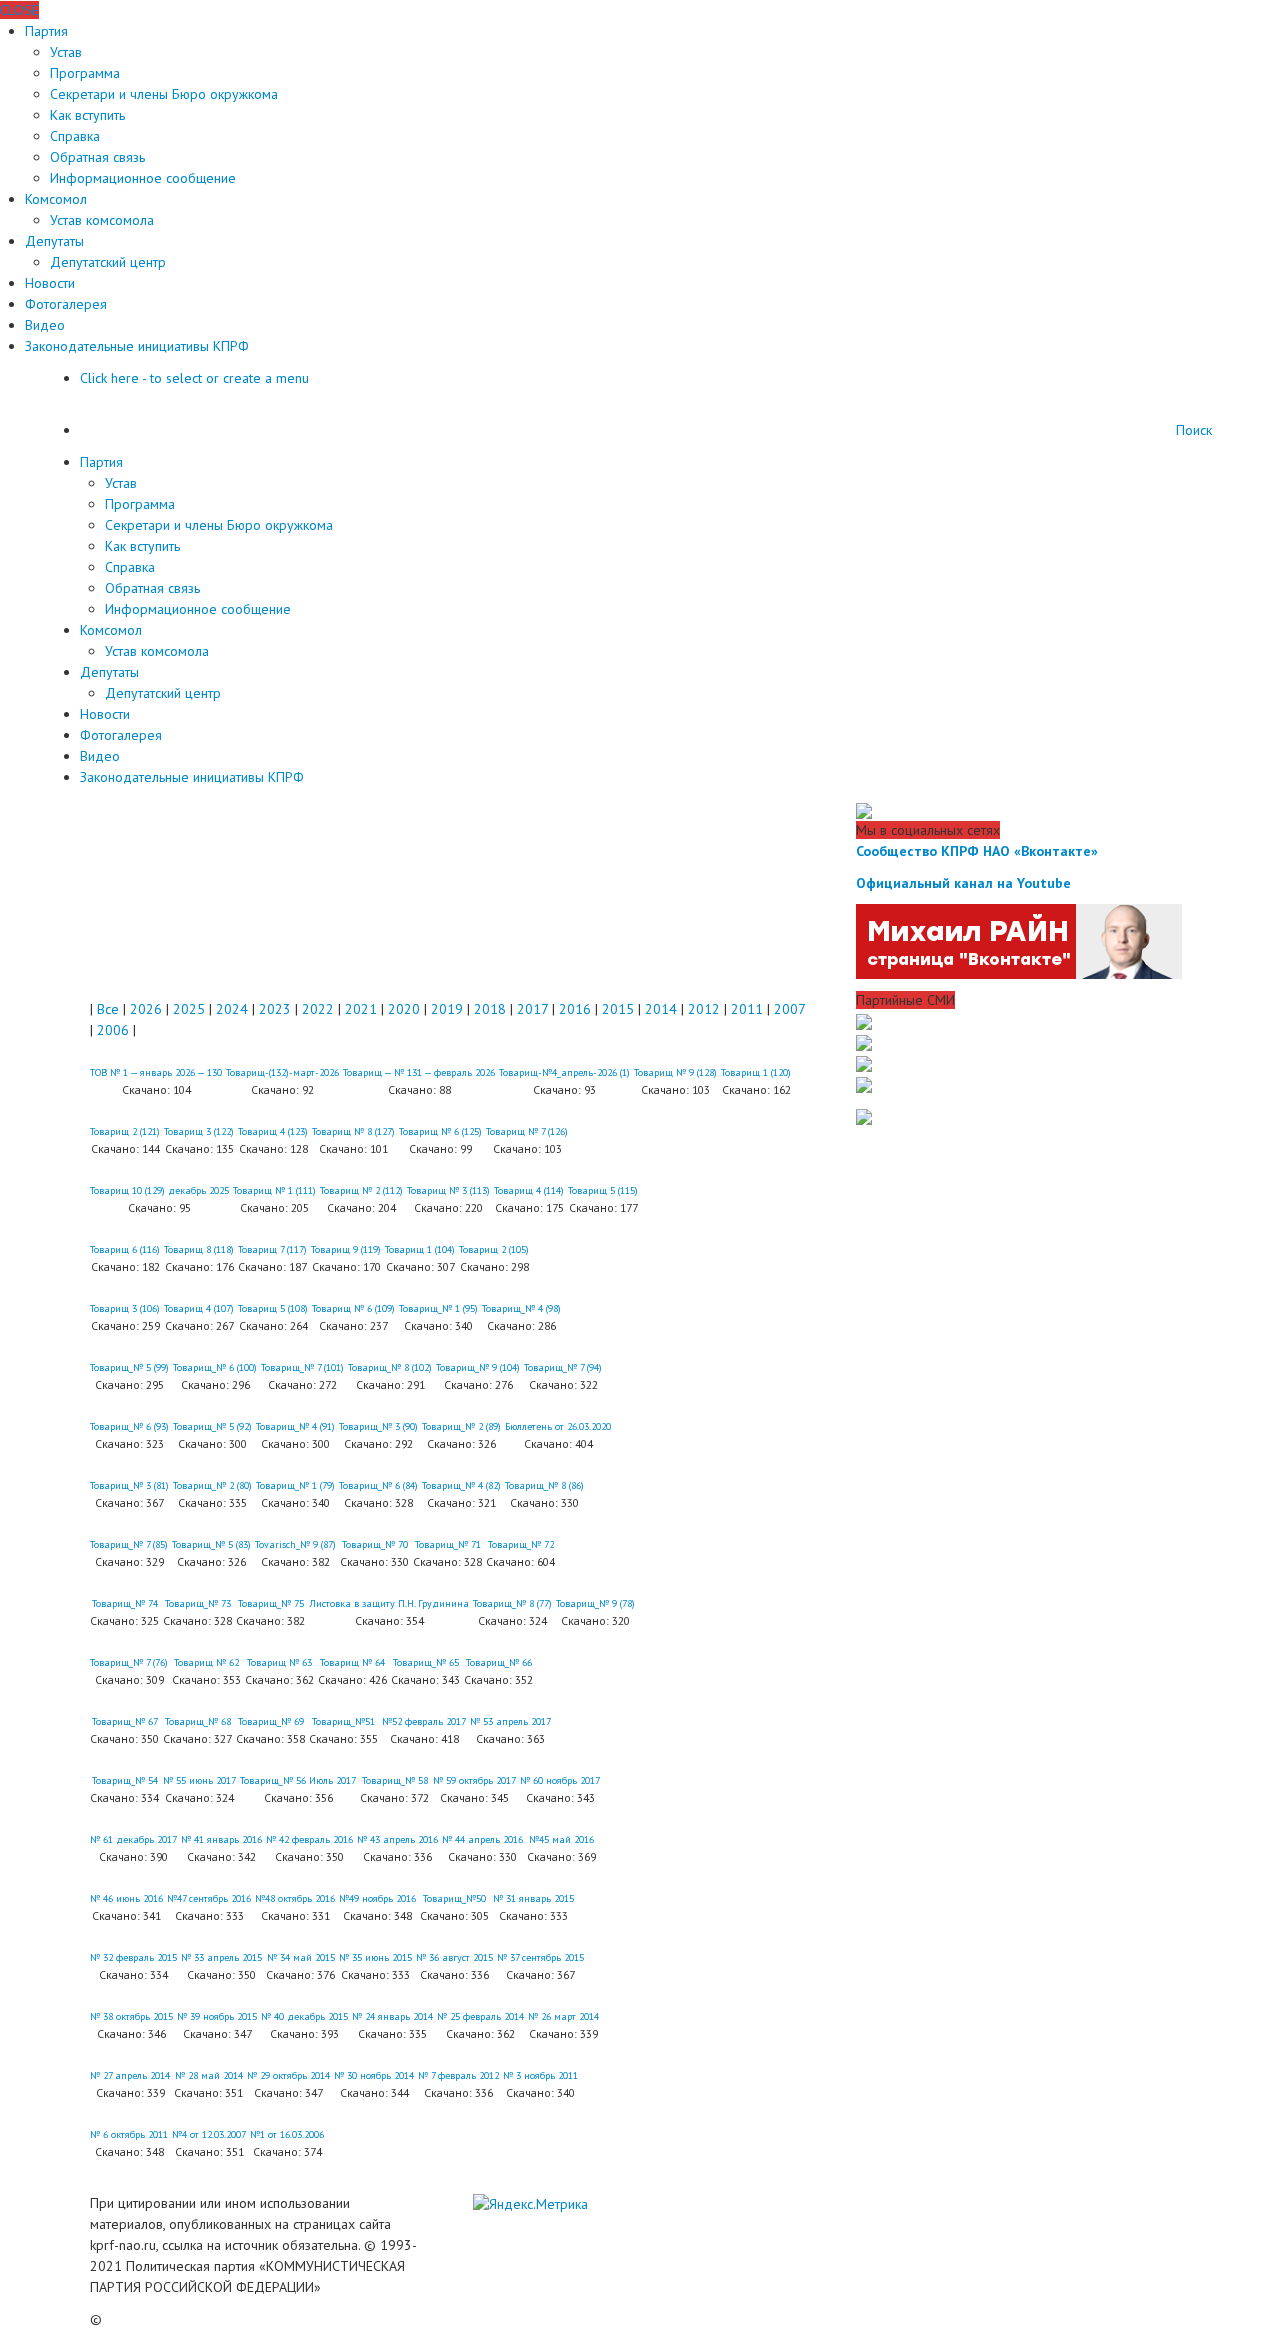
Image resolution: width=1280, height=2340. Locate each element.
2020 (404, 1009)
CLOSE (19, 10)
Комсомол (56, 199)
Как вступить (87, 115)
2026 (146, 1009)
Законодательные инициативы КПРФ (137, 346)
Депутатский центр (108, 262)
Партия (46, 31)
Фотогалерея (66, 304)
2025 (189, 1009)
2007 (789, 1009)
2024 (232, 1009)
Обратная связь (97, 157)
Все (108, 1009)
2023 (275, 1009)
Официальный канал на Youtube (963, 883)
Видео (45, 325)
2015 (618, 1009)
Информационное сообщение (143, 178)
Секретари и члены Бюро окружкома (164, 94)
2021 (361, 1009)
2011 (747, 1009)
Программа (85, 73)
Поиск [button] (1194, 430)
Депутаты (54, 241)
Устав (66, 52)
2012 (704, 1009)
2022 (318, 1009)
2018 (490, 1009)
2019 (447, 1009)
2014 (661, 1009)
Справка (75, 136)
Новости (50, 283)
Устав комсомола (102, 220)
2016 (575, 1009)
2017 (532, 1009)
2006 (113, 1030)
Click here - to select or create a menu (194, 378)
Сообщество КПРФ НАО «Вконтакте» (977, 851)
